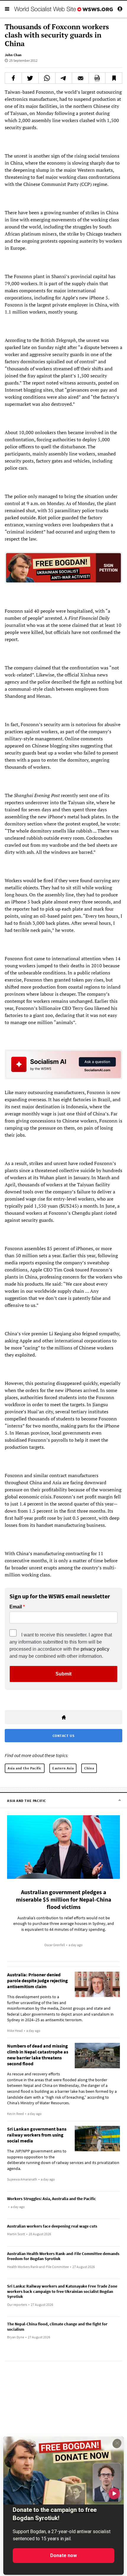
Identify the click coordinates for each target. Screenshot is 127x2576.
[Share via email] (80, 78)
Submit (63, 1674)
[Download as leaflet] (97, 78)
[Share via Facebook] (13, 78)
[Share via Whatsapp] (47, 78)
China (89, 1768)
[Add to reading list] (114, 78)
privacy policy (95, 1649)
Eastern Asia (63, 1768)
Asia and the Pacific (25, 1768)
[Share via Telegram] (64, 78)
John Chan (13, 55)
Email (16, 1607)
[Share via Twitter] (30, 78)
